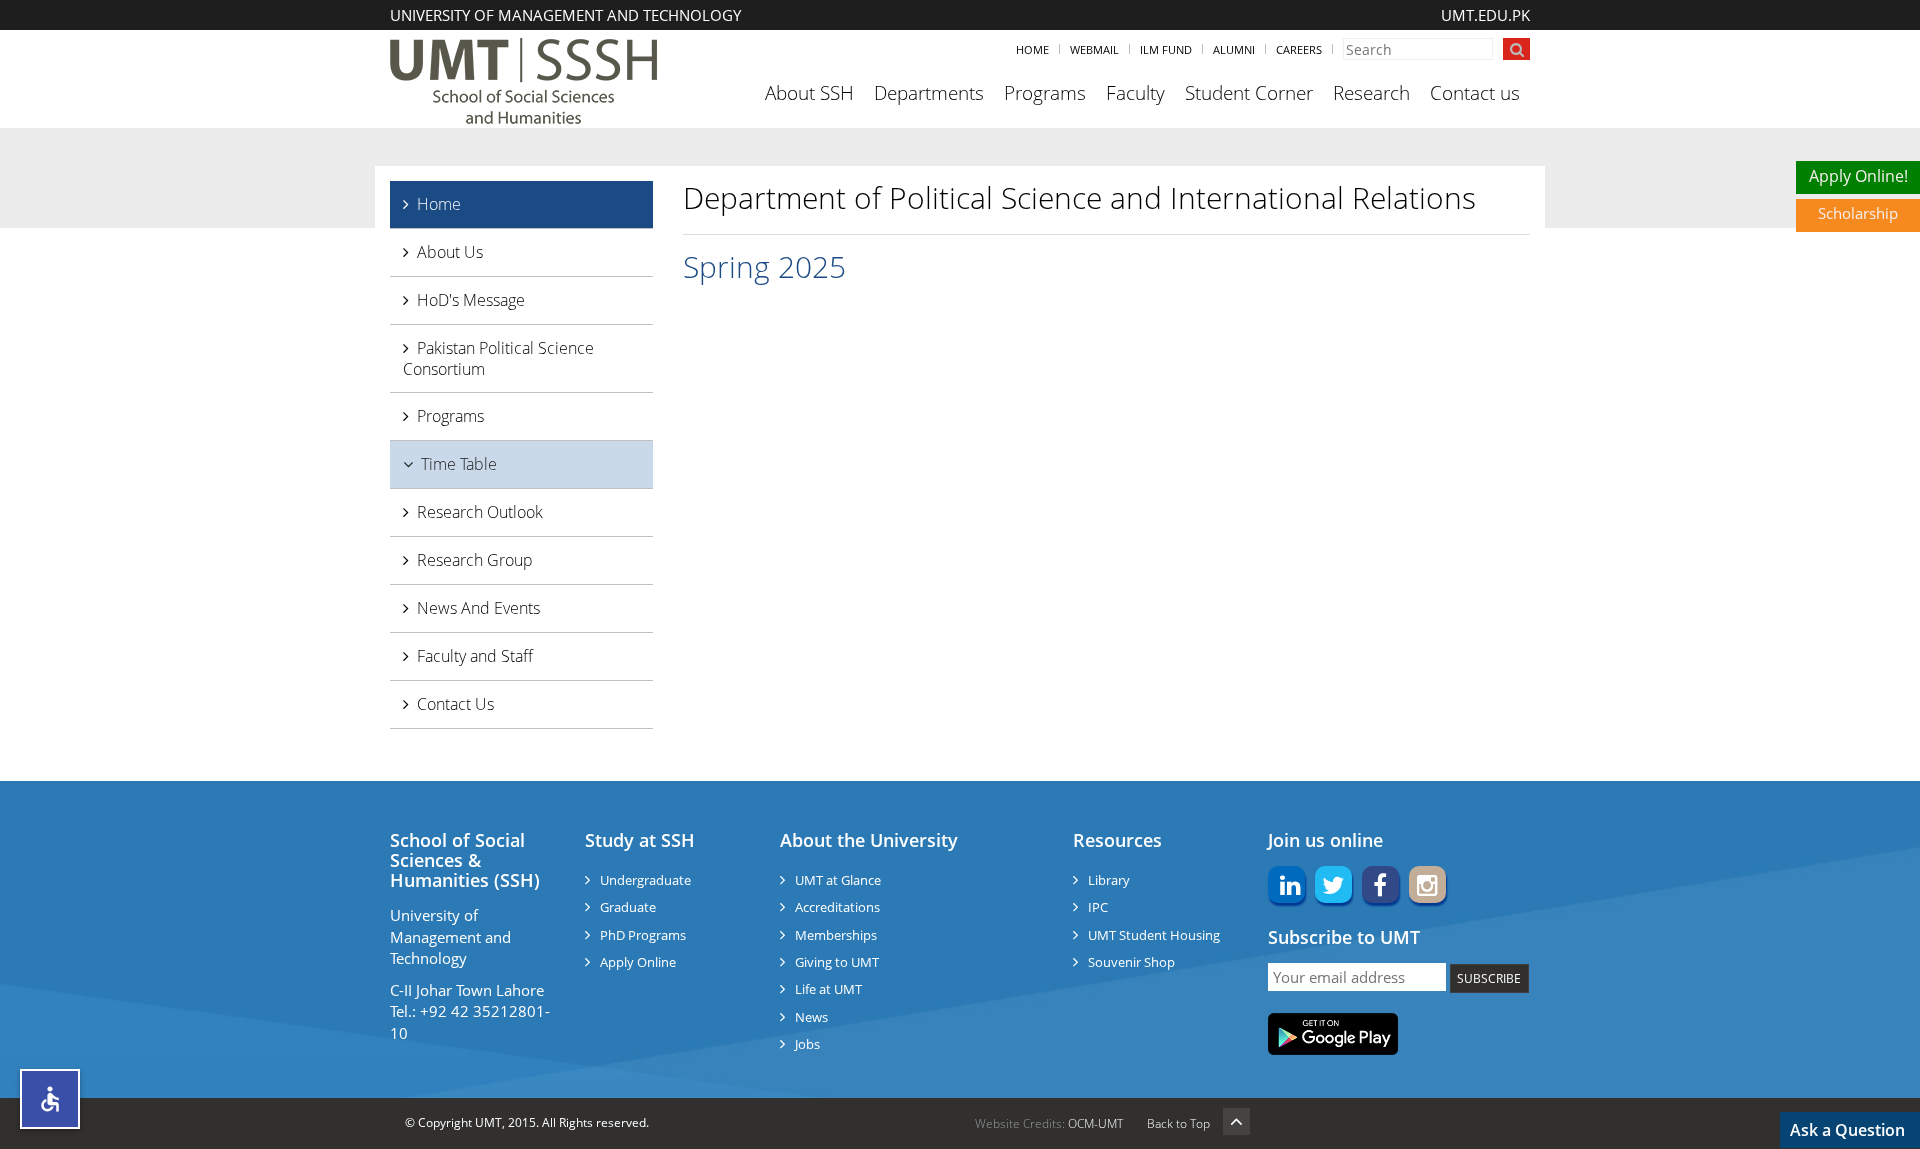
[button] (50, 1099)
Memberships (836, 935)
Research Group (475, 560)
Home (1032, 49)
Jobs (807, 1044)
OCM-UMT (1095, 1123)
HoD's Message (471, 300)
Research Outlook (480, 512)
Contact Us (455, 704)
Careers (1299, 49)
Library (1109, 880)
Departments (929, 93)
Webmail (1094, 49)
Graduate (628, 907)
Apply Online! (1858, 176)
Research (1371, 93)
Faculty (1135, 93)
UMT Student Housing (1154, 935)
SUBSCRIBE (1489, 978)
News (811, 1017)
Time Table (459, 464)
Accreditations (837, 907)
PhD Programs (643, 935)
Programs (1045, 93)
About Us (450, 252)
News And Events (478, 608)
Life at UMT (828, 989)
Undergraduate (645, 880)
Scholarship (1858, 213)
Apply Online (638, 962)
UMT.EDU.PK (1485, 15)
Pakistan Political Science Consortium (498, 358)
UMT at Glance (838, 880)
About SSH (809, 93)
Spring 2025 (764, 266)
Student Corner (1249, 93)
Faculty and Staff (475, 656)
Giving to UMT (837, 962)
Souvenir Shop (1131, 962)
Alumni (1234, 49)
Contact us (1475, 93)
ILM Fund (1166, 49)
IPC (1098, 907)
